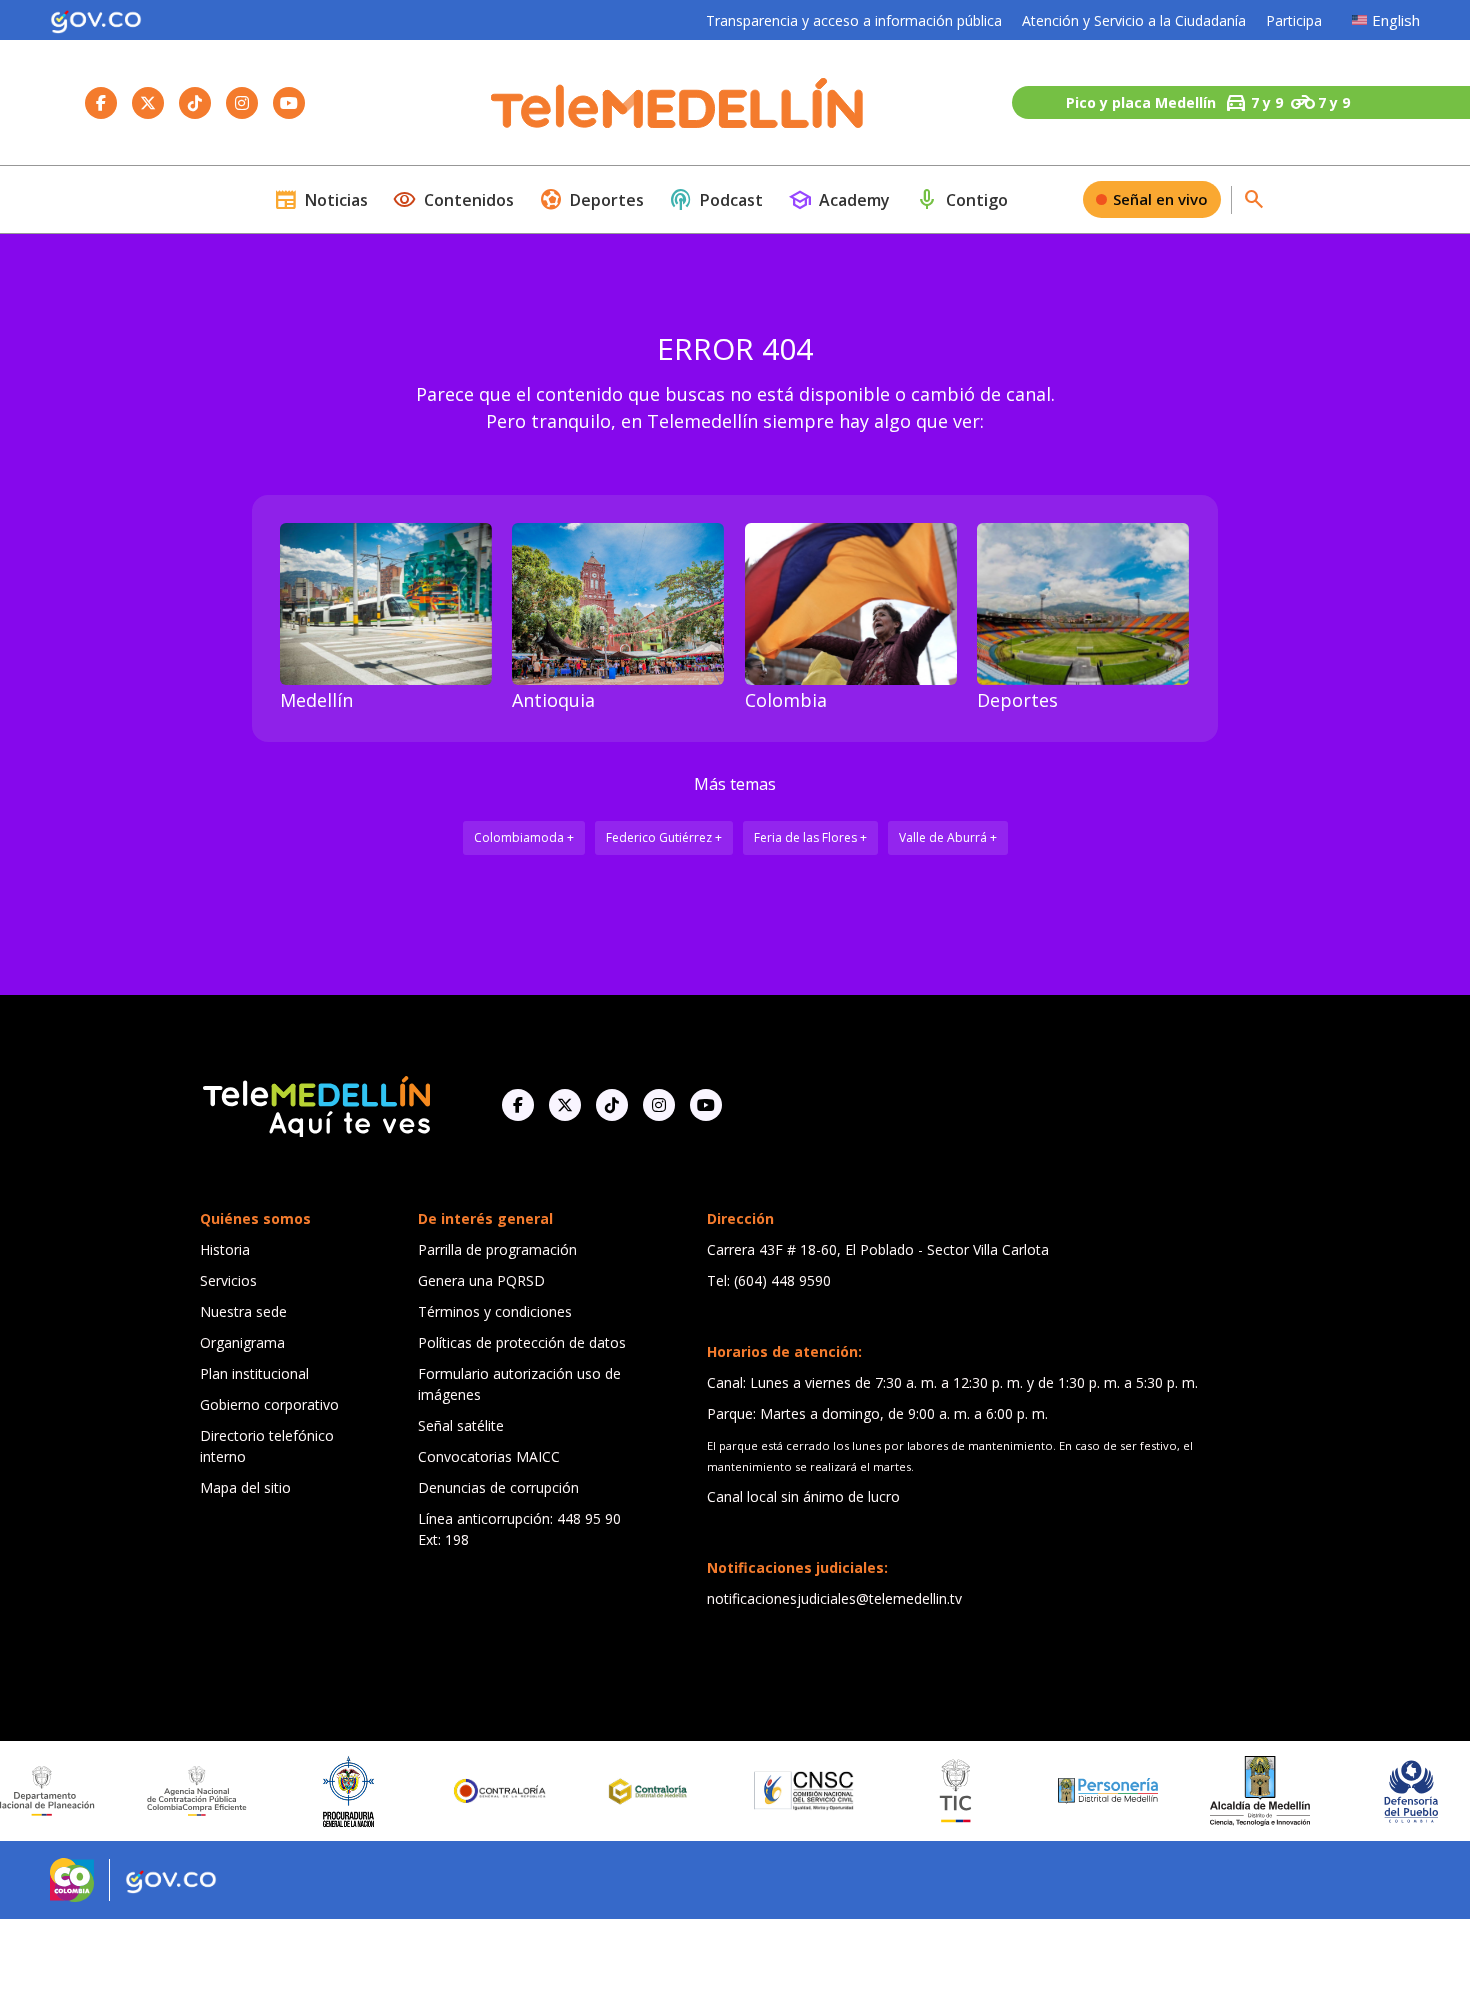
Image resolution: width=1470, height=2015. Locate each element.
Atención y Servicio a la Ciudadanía (1134, 20)
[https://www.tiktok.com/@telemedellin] (612, 1105)
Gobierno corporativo (269, 1404)
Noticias (321, 200)
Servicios (228, 1280)
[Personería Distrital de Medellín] (1060, 1791)
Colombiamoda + (524, 837)
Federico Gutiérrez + (664, 837)
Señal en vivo (1160, 199)
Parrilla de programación (497, 1249)
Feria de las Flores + (810, 837)
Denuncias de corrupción (498, 1487)
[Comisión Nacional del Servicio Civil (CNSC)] (757, 1790)
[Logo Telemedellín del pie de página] (315, 1104)
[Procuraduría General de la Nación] (301, 1791)
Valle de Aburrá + (948, 837)
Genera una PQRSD (481, 1280)
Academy (839, 200)
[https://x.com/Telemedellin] (565, 1105)
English (1396, 20)
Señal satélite (461, 1425)
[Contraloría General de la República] (453, 1791)
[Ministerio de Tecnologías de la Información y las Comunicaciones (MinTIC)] (908, 1791)
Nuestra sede (243, 1311)
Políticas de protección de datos (522, 1342)
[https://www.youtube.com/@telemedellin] (706, 1105)
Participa (1294, 20)
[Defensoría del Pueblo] (1364, 1791)
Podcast (716, 200)
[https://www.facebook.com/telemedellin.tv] (518, 1105)
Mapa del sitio (245, 1487)
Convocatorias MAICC (489, 1456)
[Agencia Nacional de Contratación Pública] (149, 1791)
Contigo (961, 200)
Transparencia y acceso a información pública (854, 20)
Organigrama (242, 1342)
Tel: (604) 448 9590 (769, 1280)
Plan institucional (254, 1373)
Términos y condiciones (495, 1311)
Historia (225, 1249)
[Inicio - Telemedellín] (677, 103)
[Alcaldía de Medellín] (1212, 1791)
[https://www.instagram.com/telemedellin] (659, 1105)
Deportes (591, 200)
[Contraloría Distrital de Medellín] (605, 1791)
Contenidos (453, 200)
